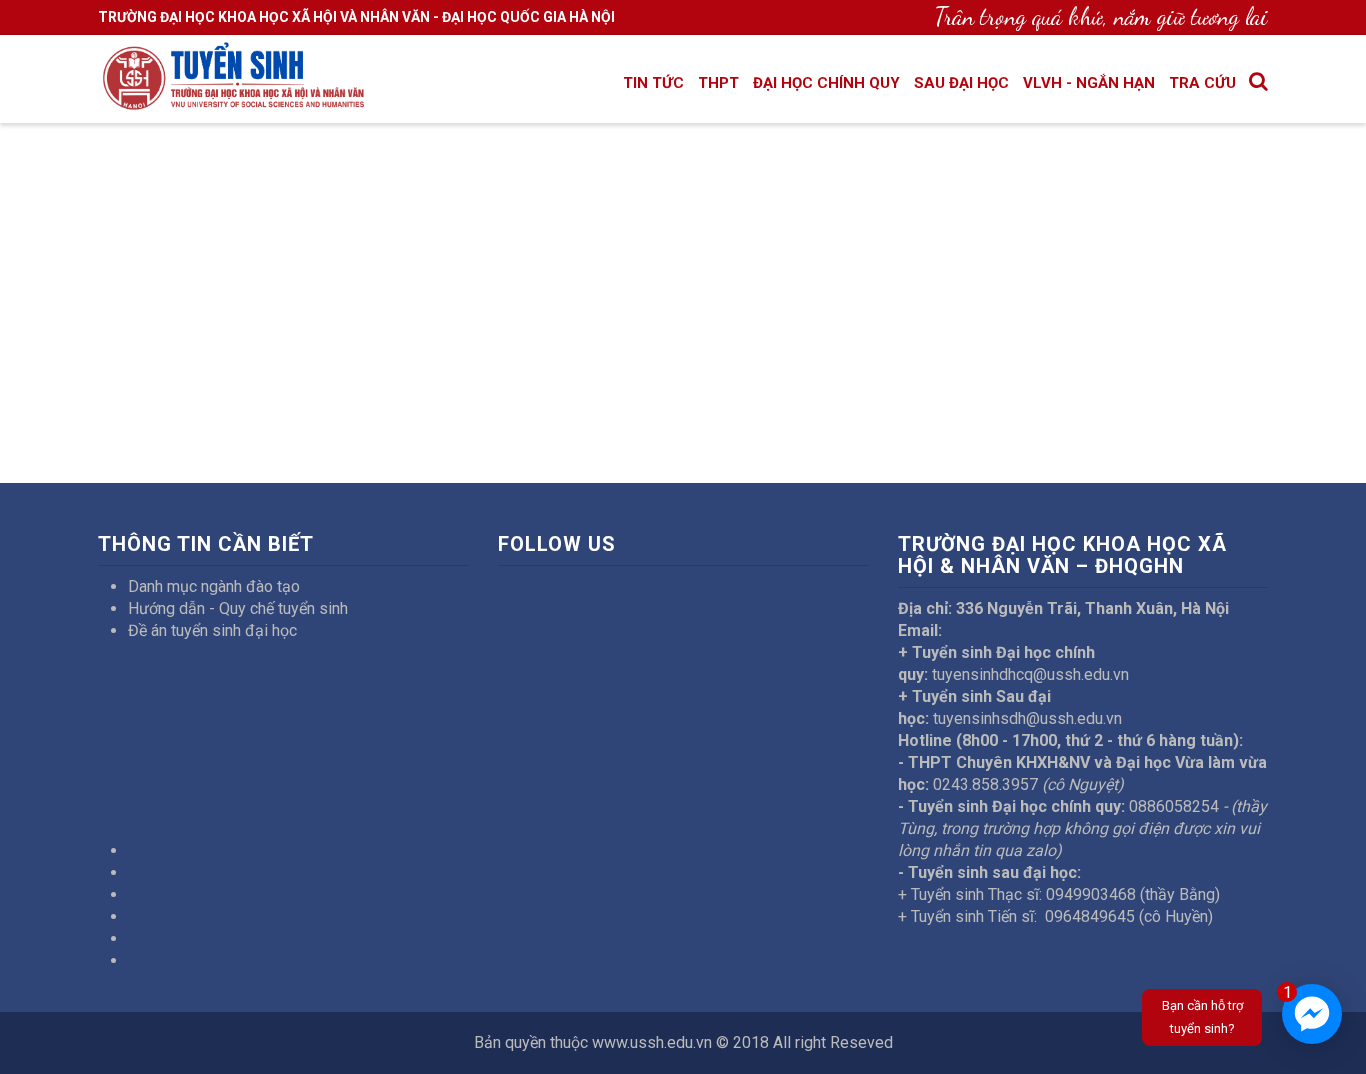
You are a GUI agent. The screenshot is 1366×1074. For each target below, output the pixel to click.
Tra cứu (1202, 83)
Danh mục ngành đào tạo (214, 586)
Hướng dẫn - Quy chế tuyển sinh (238, 608)
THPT (718, 83)
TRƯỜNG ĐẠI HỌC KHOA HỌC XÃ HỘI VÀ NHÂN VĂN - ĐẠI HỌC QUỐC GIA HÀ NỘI (356, 17)
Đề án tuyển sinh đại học (212, 630)
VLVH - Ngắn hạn (1089, 83)
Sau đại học (961, 83)
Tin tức (653, 83)
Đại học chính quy (826, 83)
